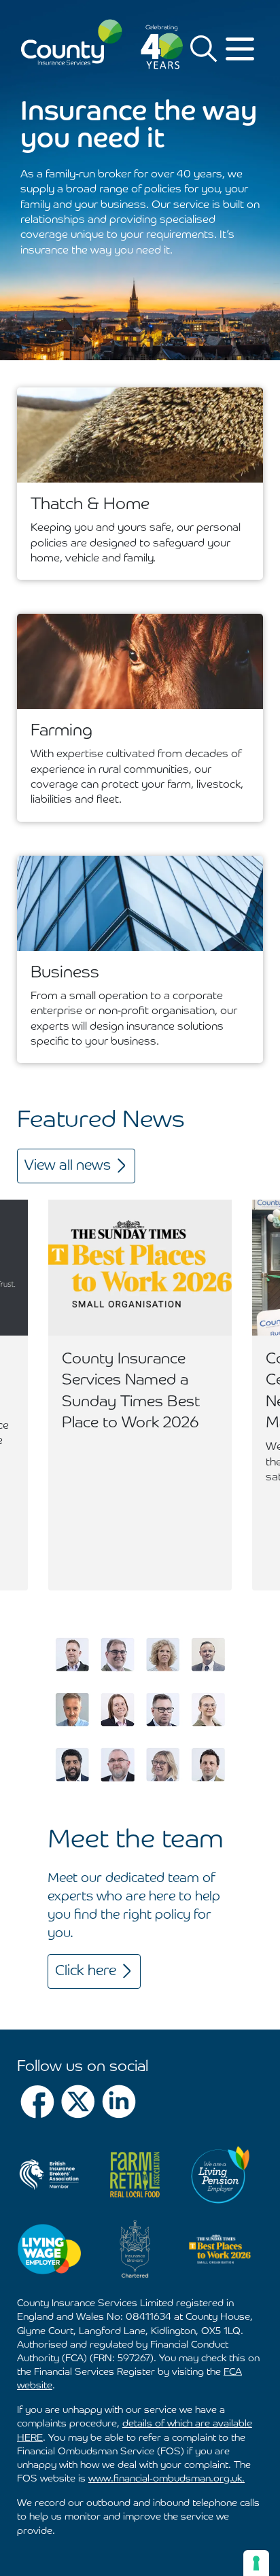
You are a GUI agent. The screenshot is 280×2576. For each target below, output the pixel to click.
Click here (86, 1971)
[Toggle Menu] (242, 49)
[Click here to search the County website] (204, 48)
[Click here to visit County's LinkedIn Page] (119, 2102)
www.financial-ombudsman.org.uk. (167, 2479)
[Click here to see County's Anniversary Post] (162, 47)
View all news (68, 1166)
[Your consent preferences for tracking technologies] (256, 2563)
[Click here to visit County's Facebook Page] (37, 2102)
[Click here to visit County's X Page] (78, 2102)
